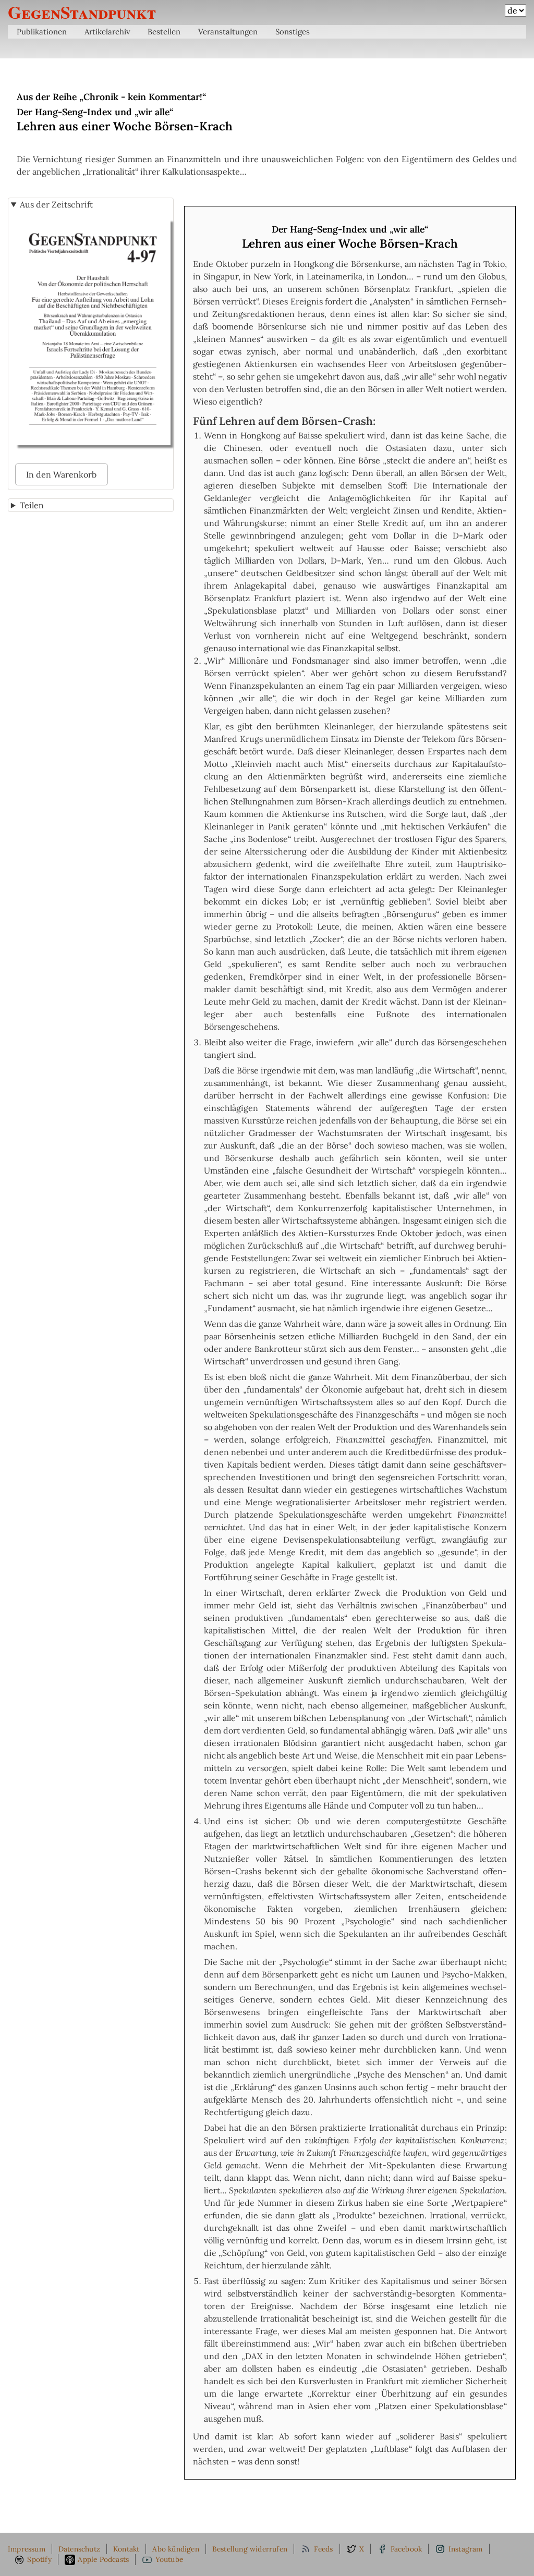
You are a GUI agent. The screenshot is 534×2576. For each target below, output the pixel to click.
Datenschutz (79, 2549)
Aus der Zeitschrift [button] (56, 204)
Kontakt (126, 2549)
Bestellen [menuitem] (164, 32)
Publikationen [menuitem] (42, 32)
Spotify (39, 2559)
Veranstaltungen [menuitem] (228, 32)
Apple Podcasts (103, 2559)
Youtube (169, 2559)
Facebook (406, 2549)
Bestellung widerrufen (250, 2549)
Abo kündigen (175, 2549)
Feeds (324, 2549)
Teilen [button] (32, 505)
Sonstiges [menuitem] (293, 32)
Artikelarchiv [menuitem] (107, 32)
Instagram (466, 2549)
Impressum (27, 2549)
